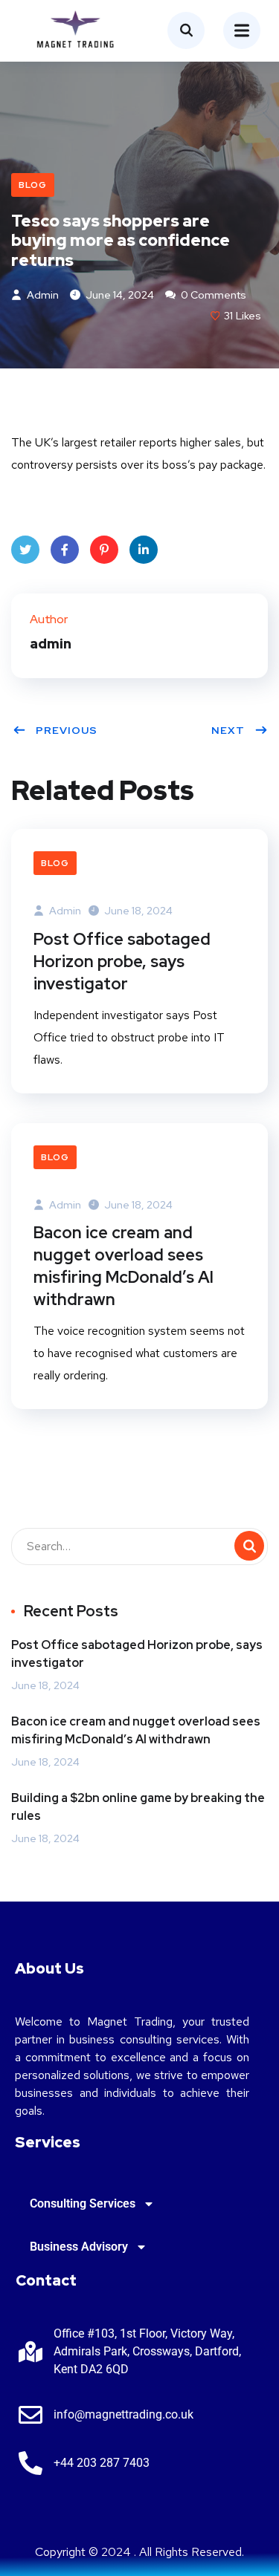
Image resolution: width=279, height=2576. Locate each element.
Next (228, 730)
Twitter (25, 550)
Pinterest (104, 550)
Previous (67, 730)
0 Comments (212, 295)
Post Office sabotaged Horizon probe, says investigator (122, 962)
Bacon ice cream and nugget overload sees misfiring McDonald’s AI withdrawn (124, 1266)
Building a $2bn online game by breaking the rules (138, 1807)
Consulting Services (83, 2203)
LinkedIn (144, 550)
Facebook (65, 550)
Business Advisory (79, 2247)
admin (42, 295)
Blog (33, 185)
